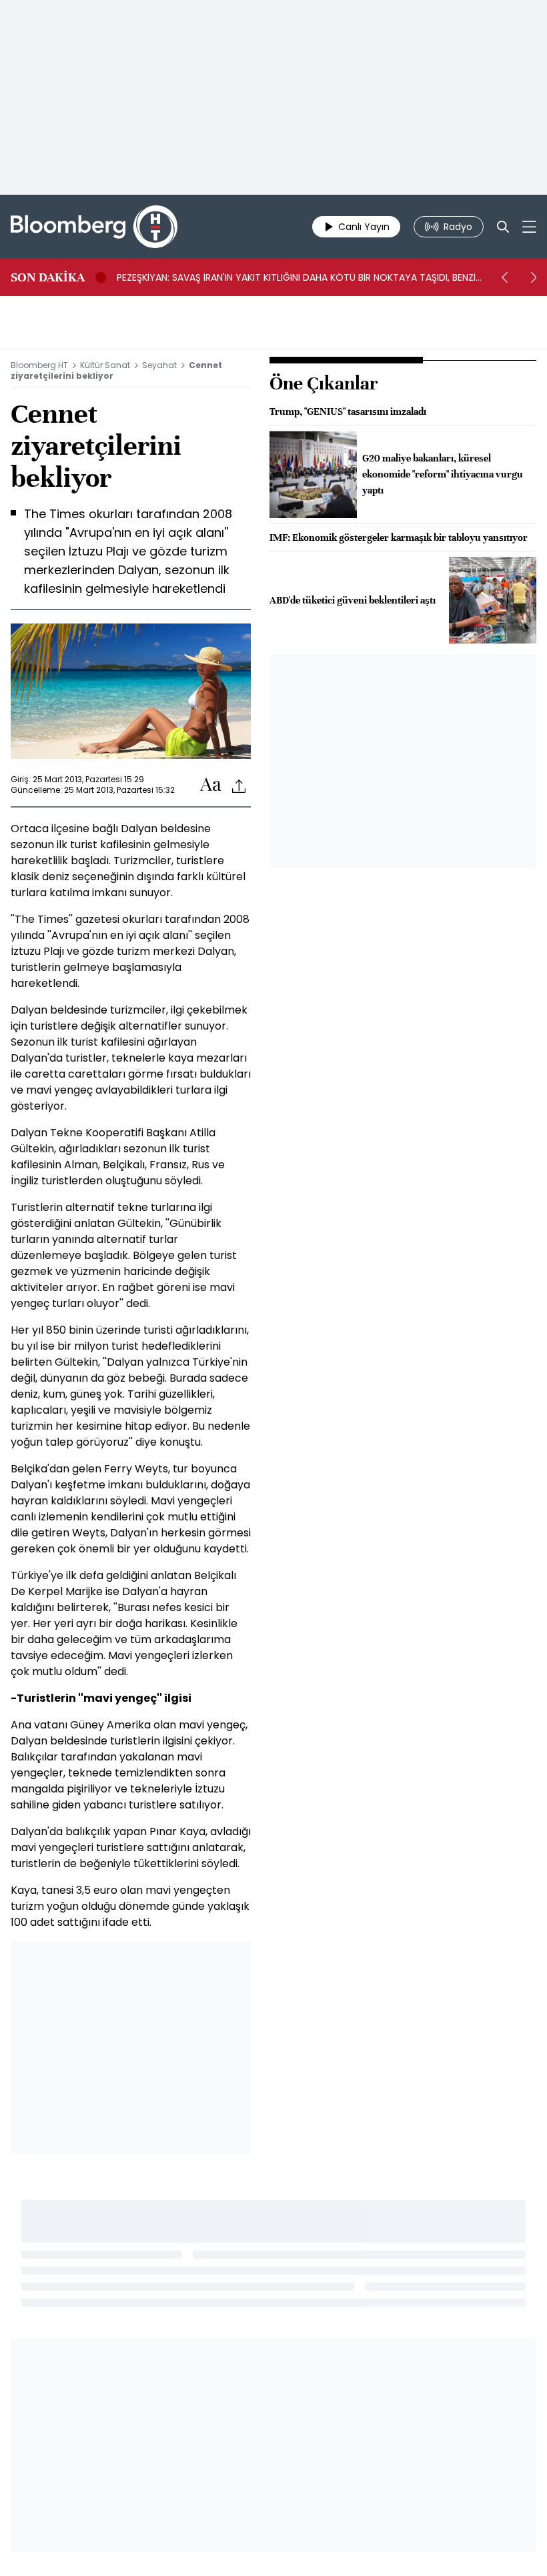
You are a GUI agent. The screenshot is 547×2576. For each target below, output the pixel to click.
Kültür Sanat (105, 365)
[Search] (503, 227)
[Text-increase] (211, 785)
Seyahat (159, 365)
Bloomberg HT (39, 365)
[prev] (504, 277)
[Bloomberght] (94, 227)
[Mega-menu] (529, 227)
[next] (534, 277)
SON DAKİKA (48, 277)
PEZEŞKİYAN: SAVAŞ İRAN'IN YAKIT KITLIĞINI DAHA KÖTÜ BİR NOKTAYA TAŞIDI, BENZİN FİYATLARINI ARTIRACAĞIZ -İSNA (299, 277)
